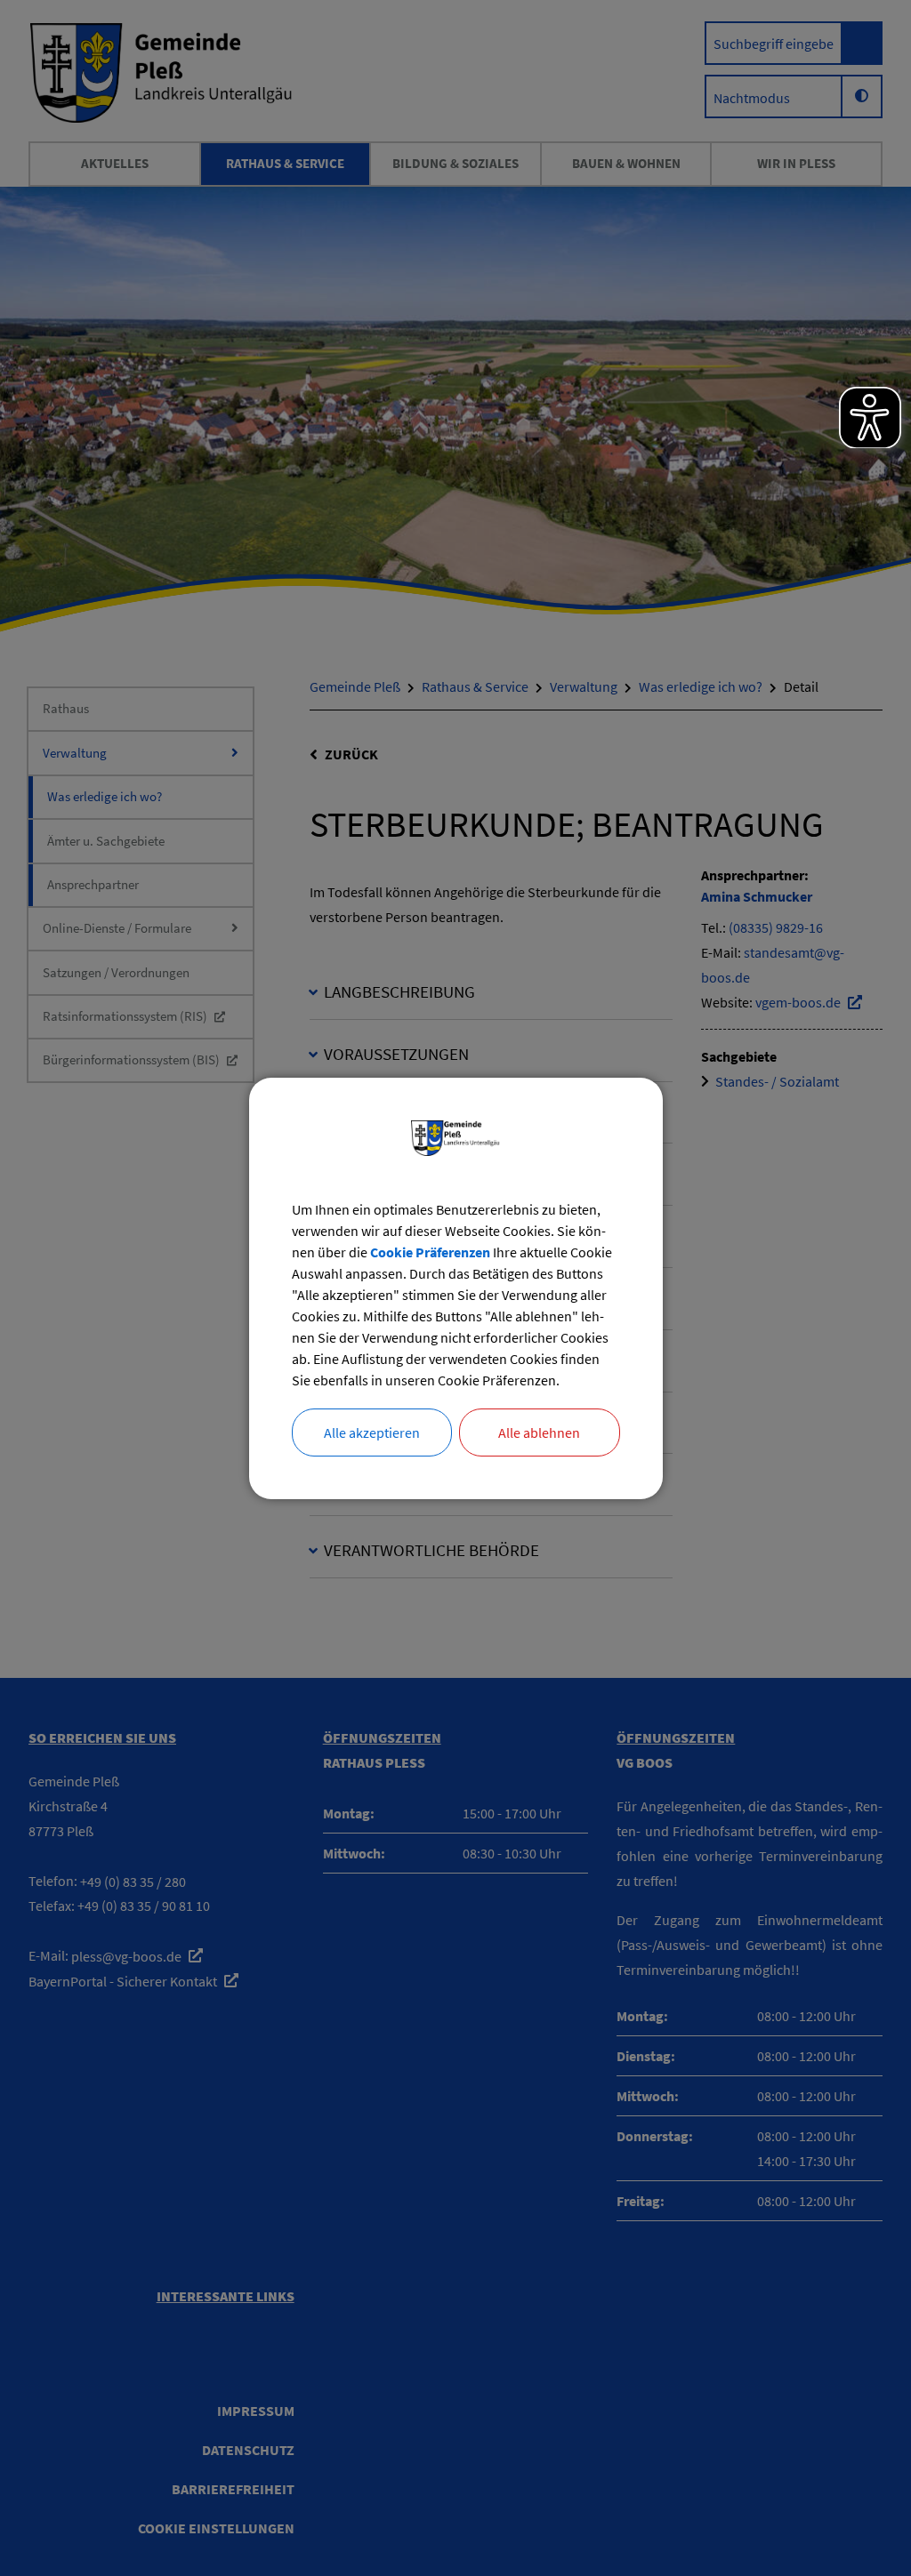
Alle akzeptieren (372, 1432)
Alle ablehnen (539, 1432)
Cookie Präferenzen (430, 1252)
